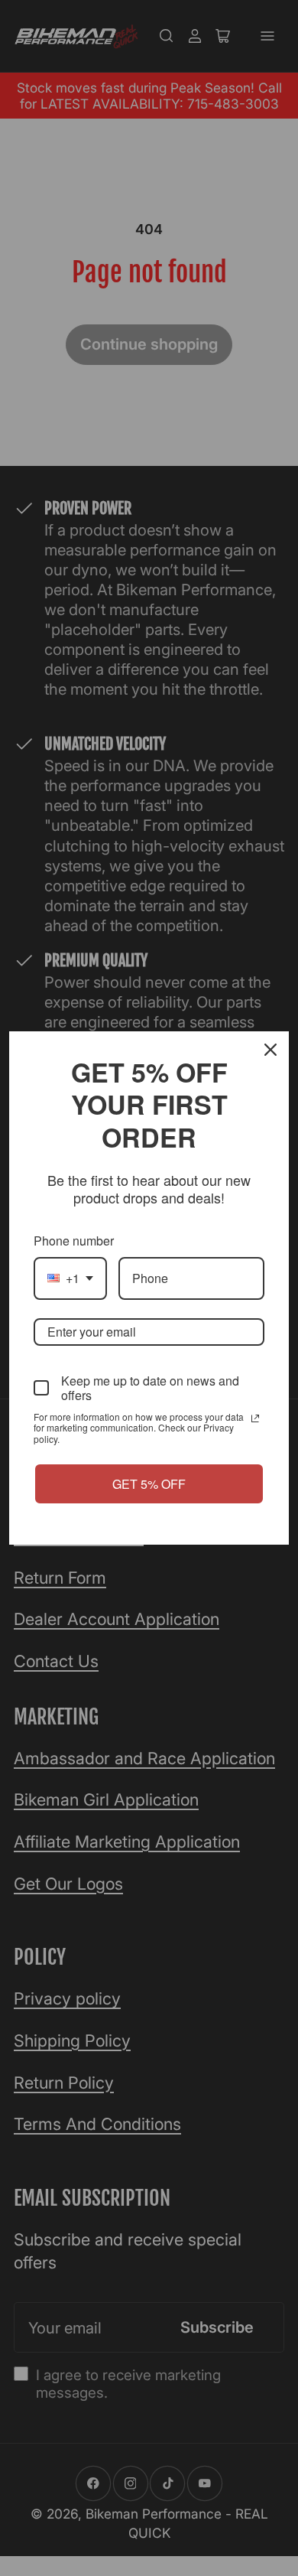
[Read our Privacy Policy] (255, 1418)
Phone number (74, 1241)
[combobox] (70, 1278)
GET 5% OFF (149, 1484)
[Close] (270, 1050)
